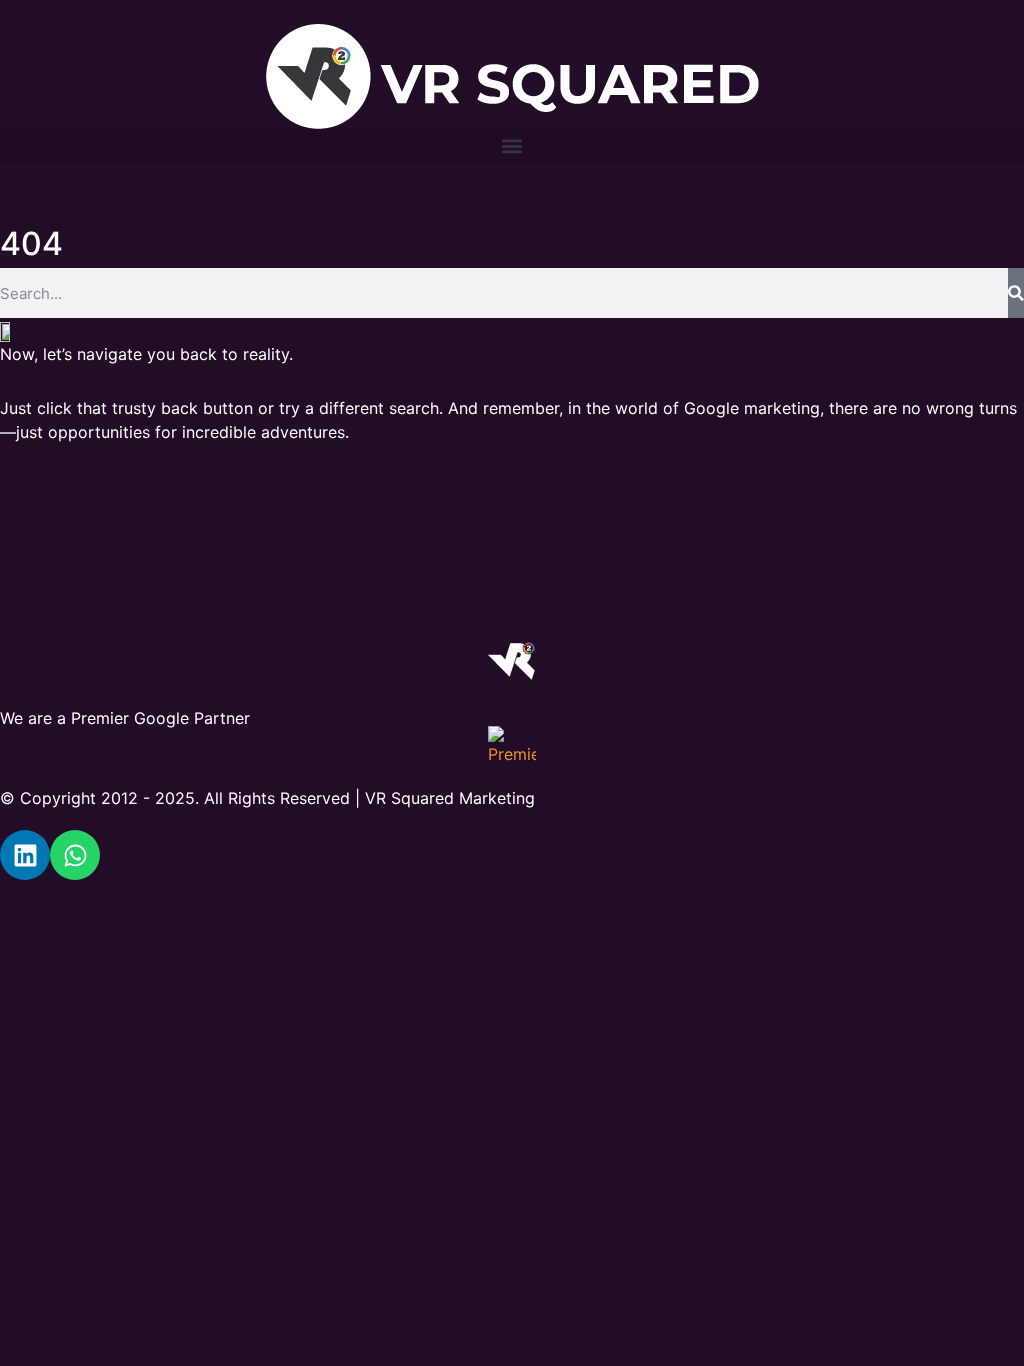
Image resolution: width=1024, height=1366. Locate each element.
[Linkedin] (25, 855)
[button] (512, 145)
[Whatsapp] (75, 855)
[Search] (1016, 293)
